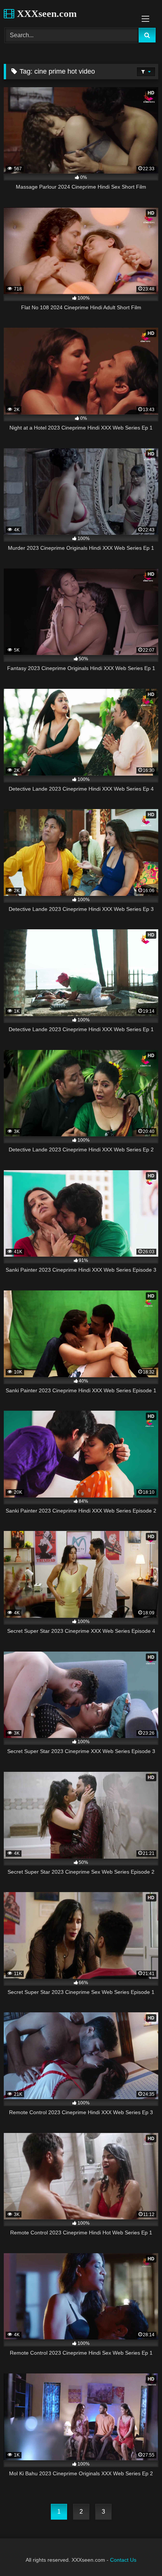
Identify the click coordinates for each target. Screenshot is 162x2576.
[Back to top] (139, 2554)
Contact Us (123, 2560)
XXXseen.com (46, 14)
